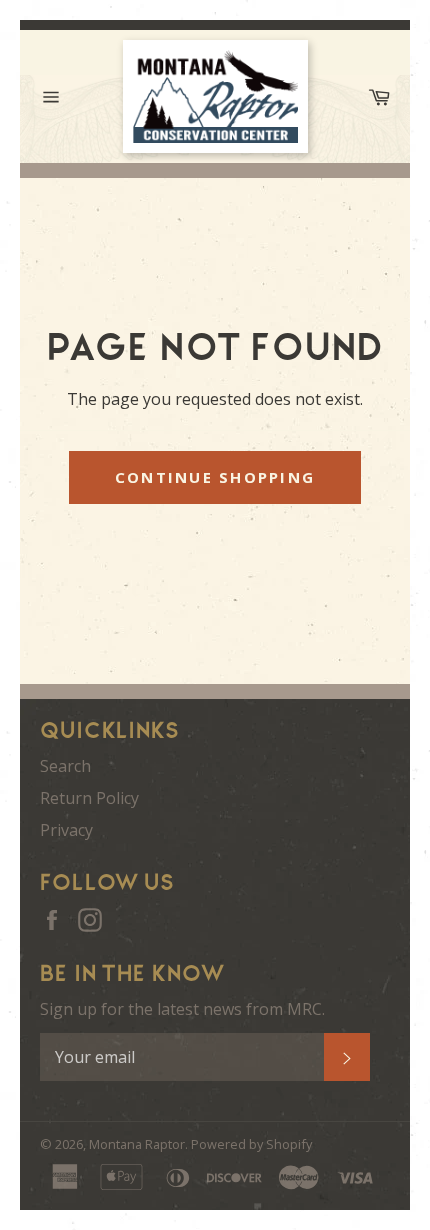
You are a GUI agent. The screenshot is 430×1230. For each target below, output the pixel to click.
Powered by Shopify (251, 1144)
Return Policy (89, 798)
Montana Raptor (137, 1144)
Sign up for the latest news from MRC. (182, 1009)
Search (65, 766)
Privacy (66, 830)
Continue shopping (215, 477)
